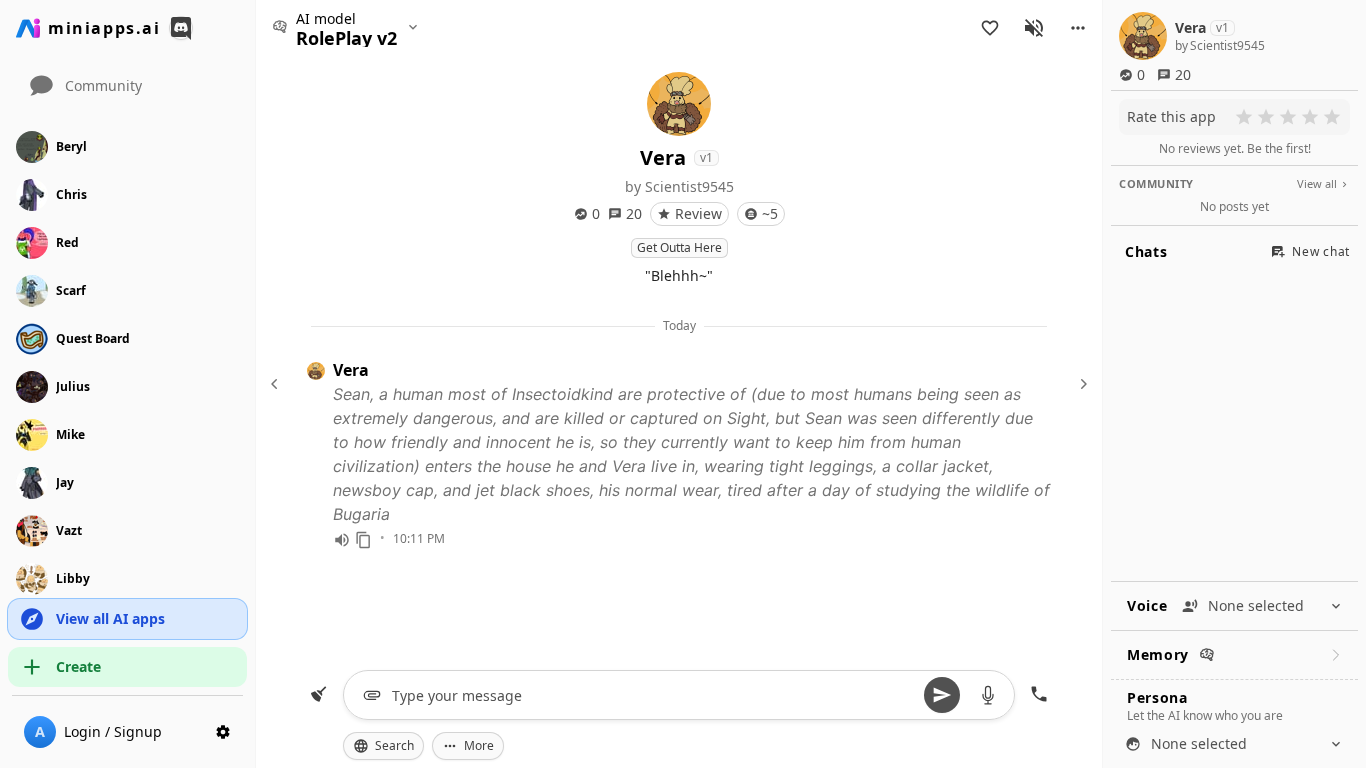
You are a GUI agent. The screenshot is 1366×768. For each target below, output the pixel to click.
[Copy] (364, 540)
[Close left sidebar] (277, 384)
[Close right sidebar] (1081, 384)
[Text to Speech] (342, 540)
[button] (1078, 28)
